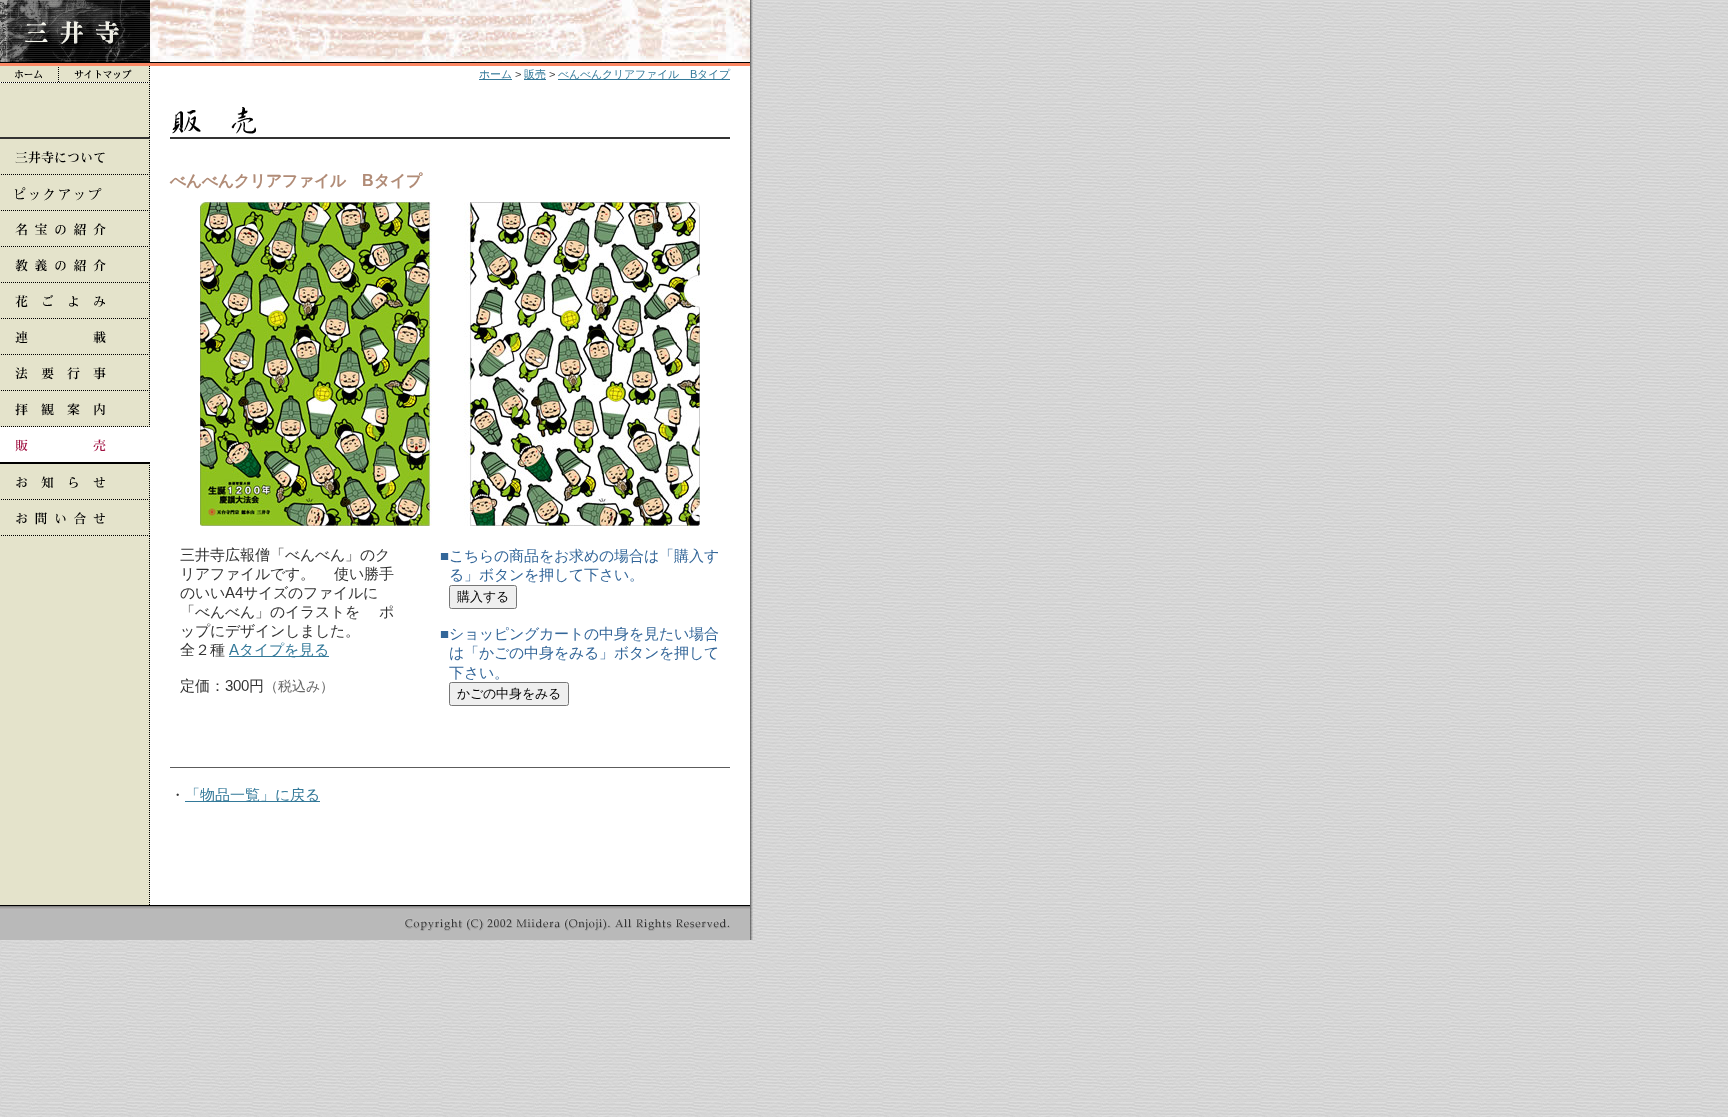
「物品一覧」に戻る (252, 794)
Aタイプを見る (279, 649)
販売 (535, 74)
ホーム (495, 74)
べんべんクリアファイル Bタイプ (644, 74)
